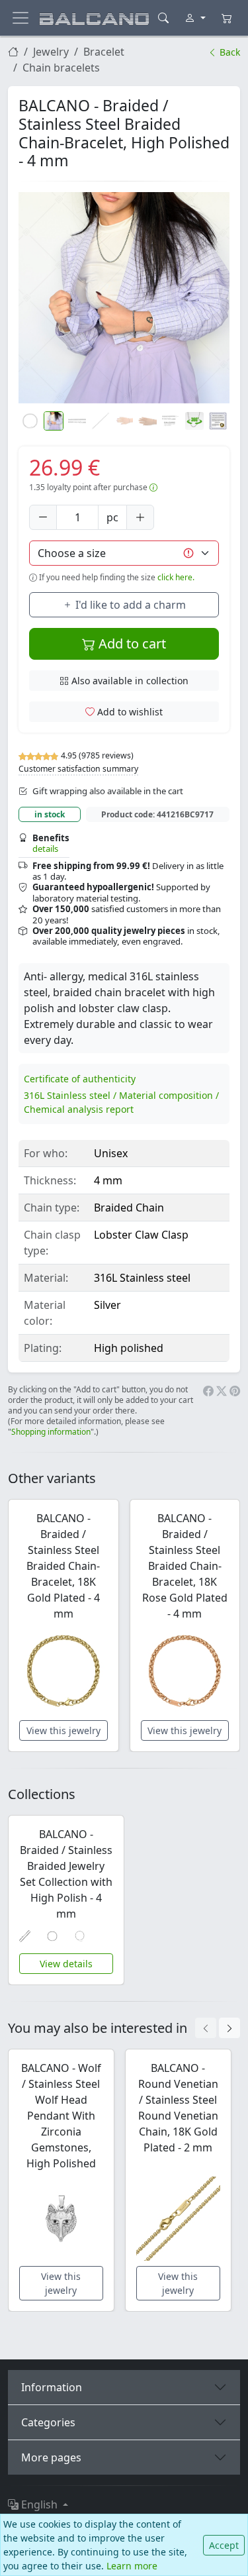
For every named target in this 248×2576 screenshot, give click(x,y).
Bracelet (104, 52)
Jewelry (51, 52)
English (39, 2504)
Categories (48, 2422)
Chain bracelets (61, 68)
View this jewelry (63, 1730)
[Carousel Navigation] (218, 2028)
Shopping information (51, 1432)
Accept (224, 2545)
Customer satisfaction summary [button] (78, 769)
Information (52, 2387)
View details (66, 1964)
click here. (176, 577)
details (45, 849)
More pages (51, 2457)
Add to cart (131, 644)
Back (228, 52)
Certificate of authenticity (80, 1079)
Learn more (132, 2566)
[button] (124, 298)
